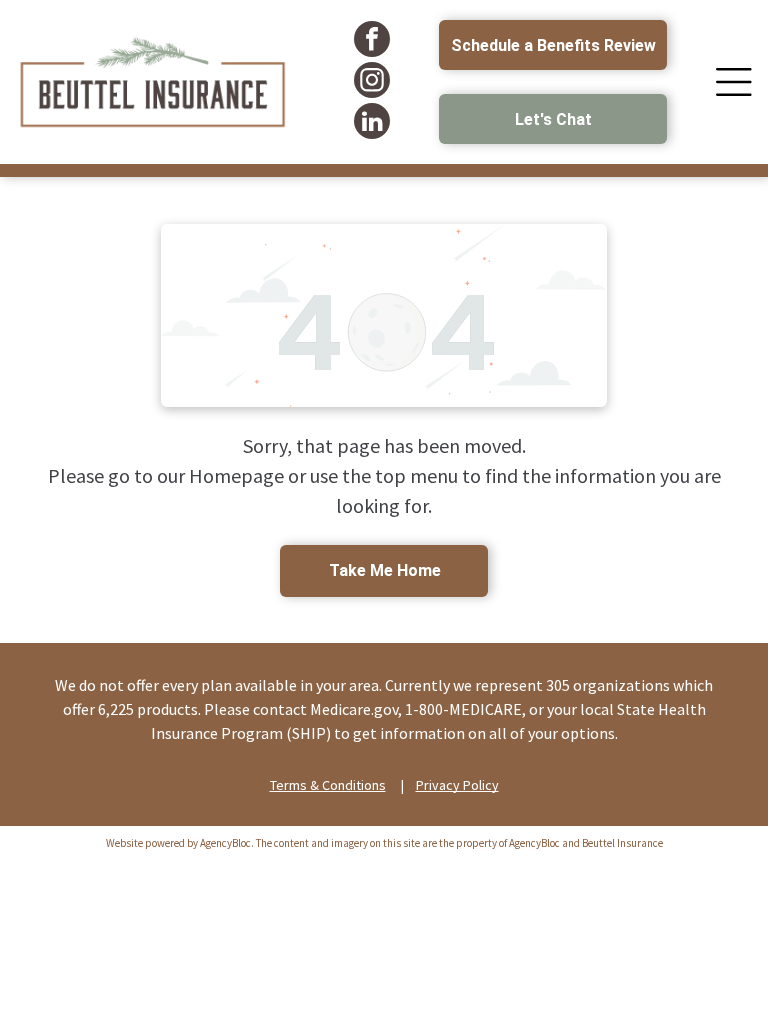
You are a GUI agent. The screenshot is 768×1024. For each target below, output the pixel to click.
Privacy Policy (457, 785)
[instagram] (372, 82)
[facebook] (372, 41)
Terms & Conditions (328, 785)
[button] (734, 82)
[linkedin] (372, 123)
